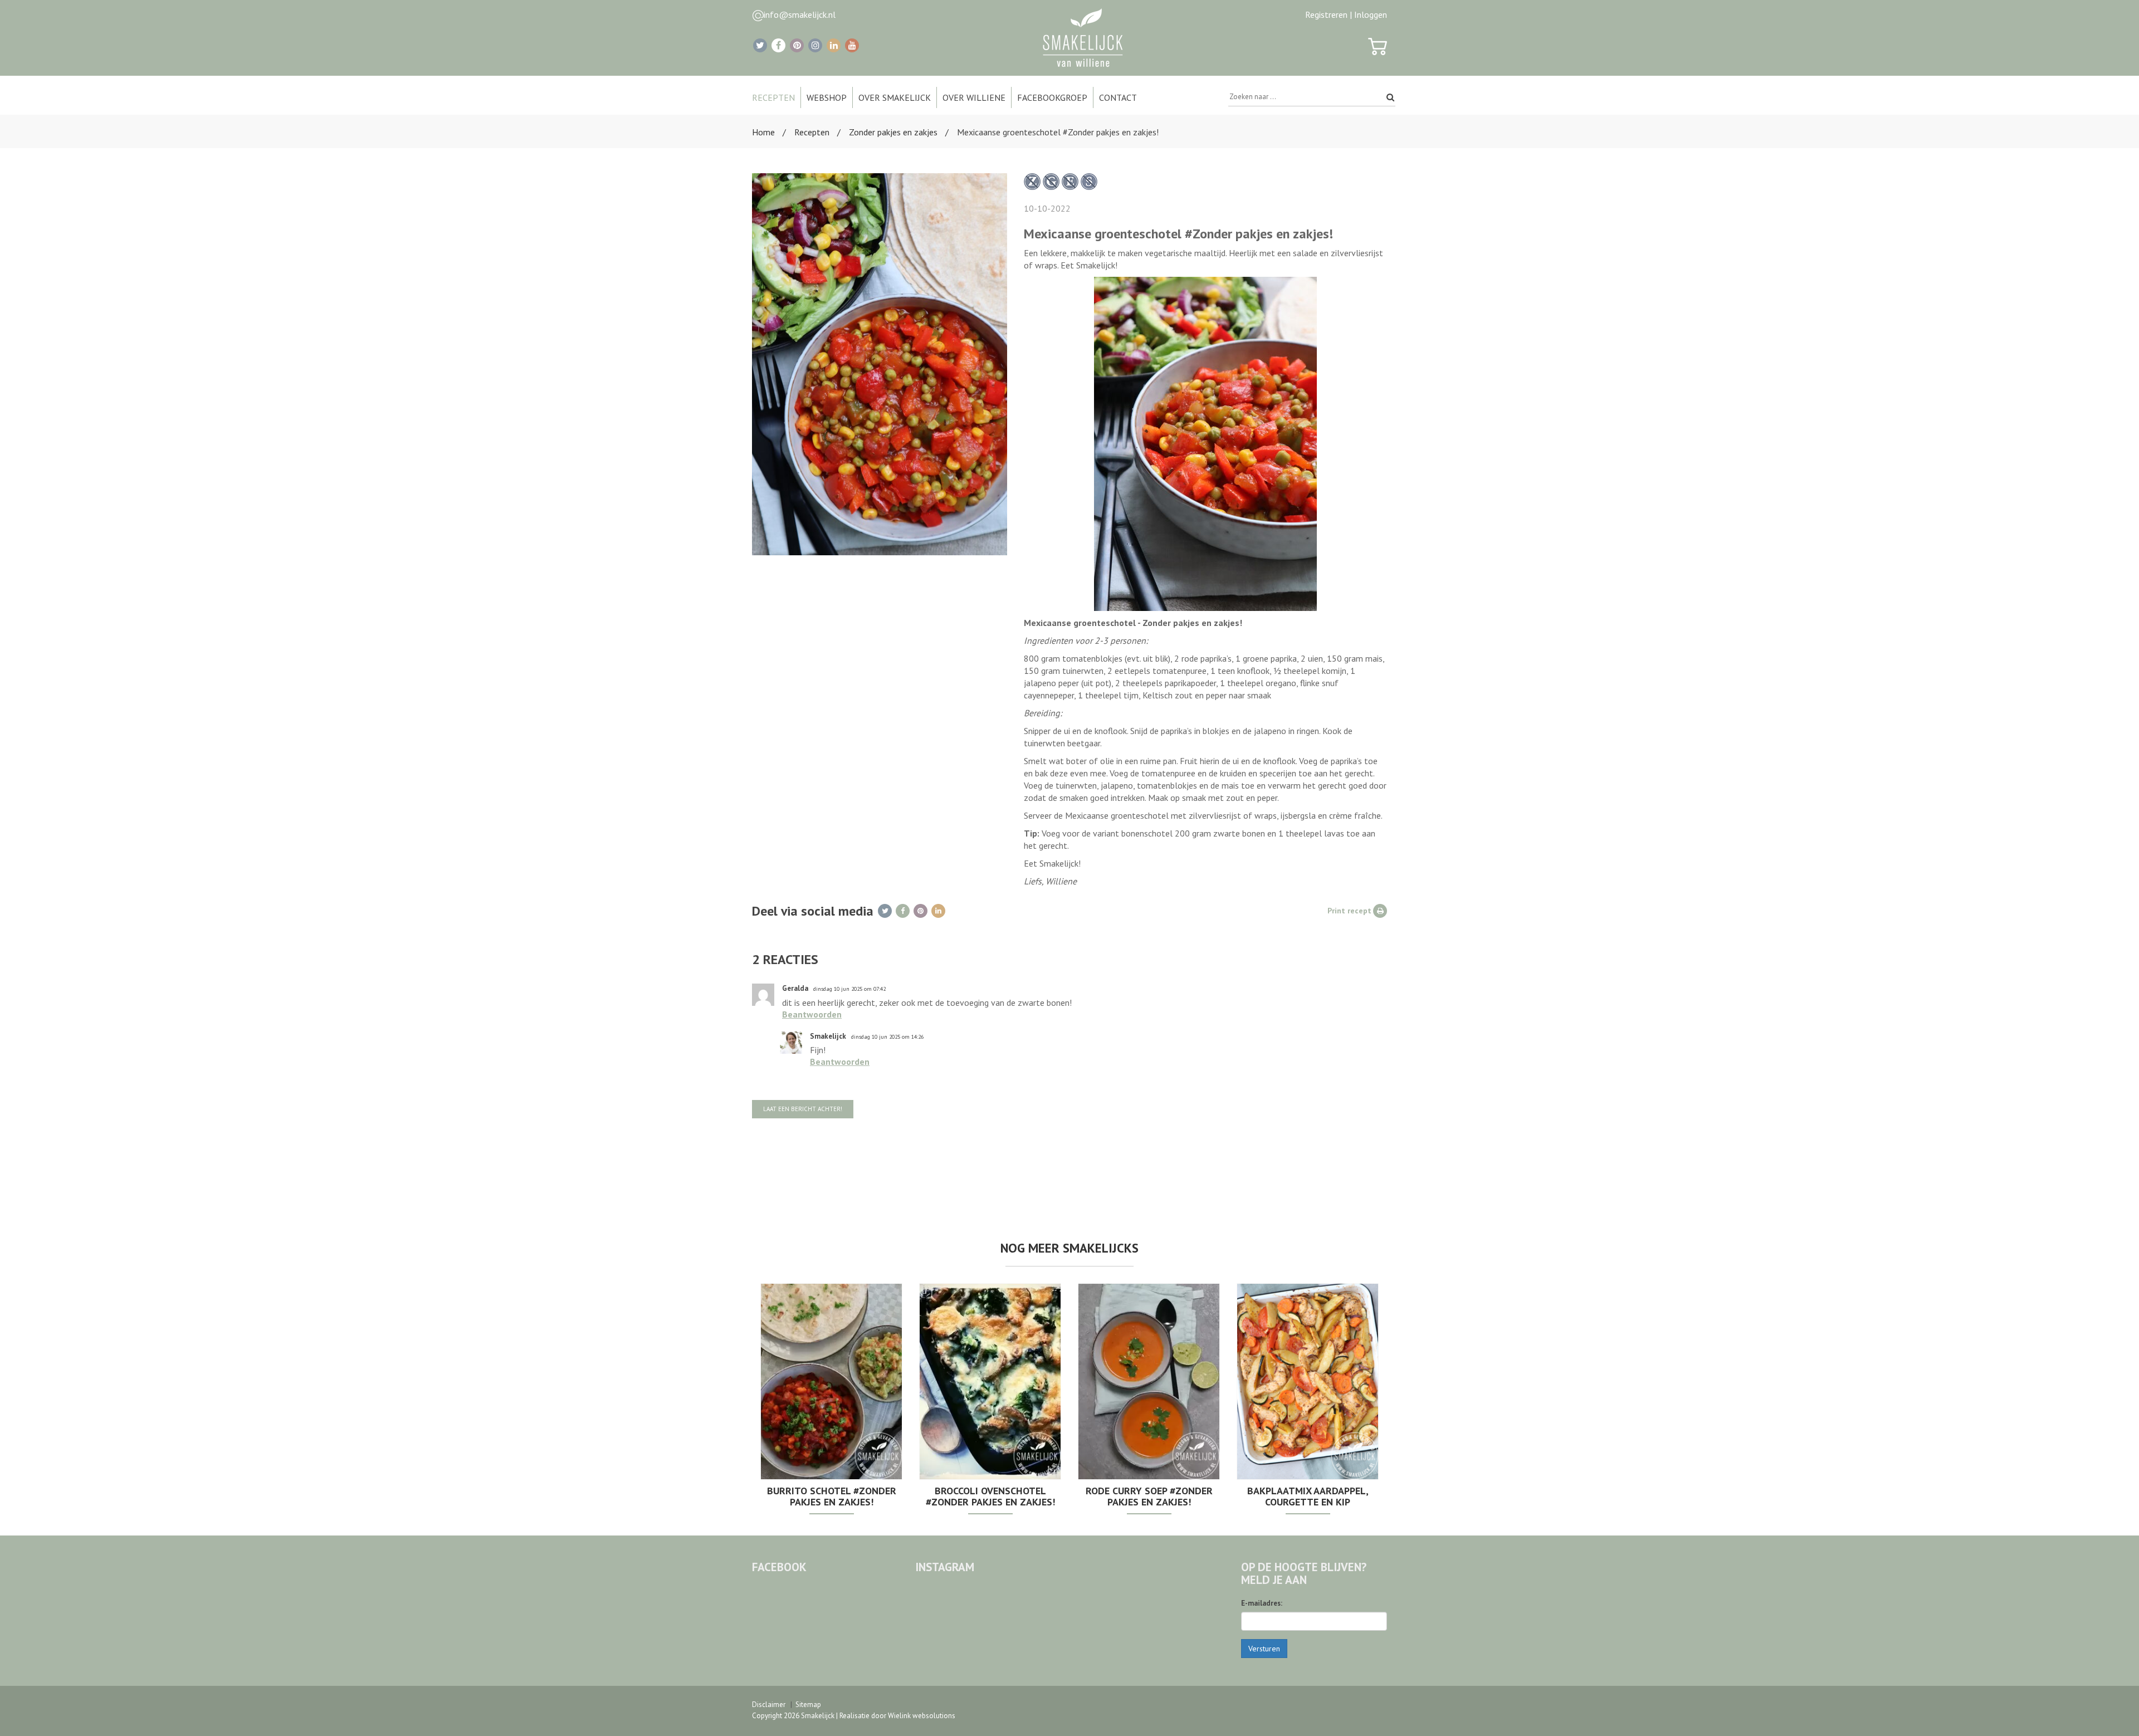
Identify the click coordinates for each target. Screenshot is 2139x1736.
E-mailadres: (1262, 1603)
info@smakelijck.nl (800, 14)
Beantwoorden (812, 1014)
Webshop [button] (827, 97)
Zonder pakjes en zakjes (893, 132)
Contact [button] (1118, 97)
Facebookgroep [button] (1052, 97)
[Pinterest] (797, 45)
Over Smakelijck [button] (895, 97)
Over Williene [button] (974, 97)
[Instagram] (815, 45)
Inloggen (1371, 14)
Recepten (812, 132)
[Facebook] (778, 45)
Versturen (1264, 1649)
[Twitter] (760, 45)
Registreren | (1329, 14)
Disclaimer (769, 1705)
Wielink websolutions (922, 1716)
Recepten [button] (773, 97)
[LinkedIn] (834, 45)
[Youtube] (852, 45)
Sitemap (808, 1705)
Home (763, 132)
